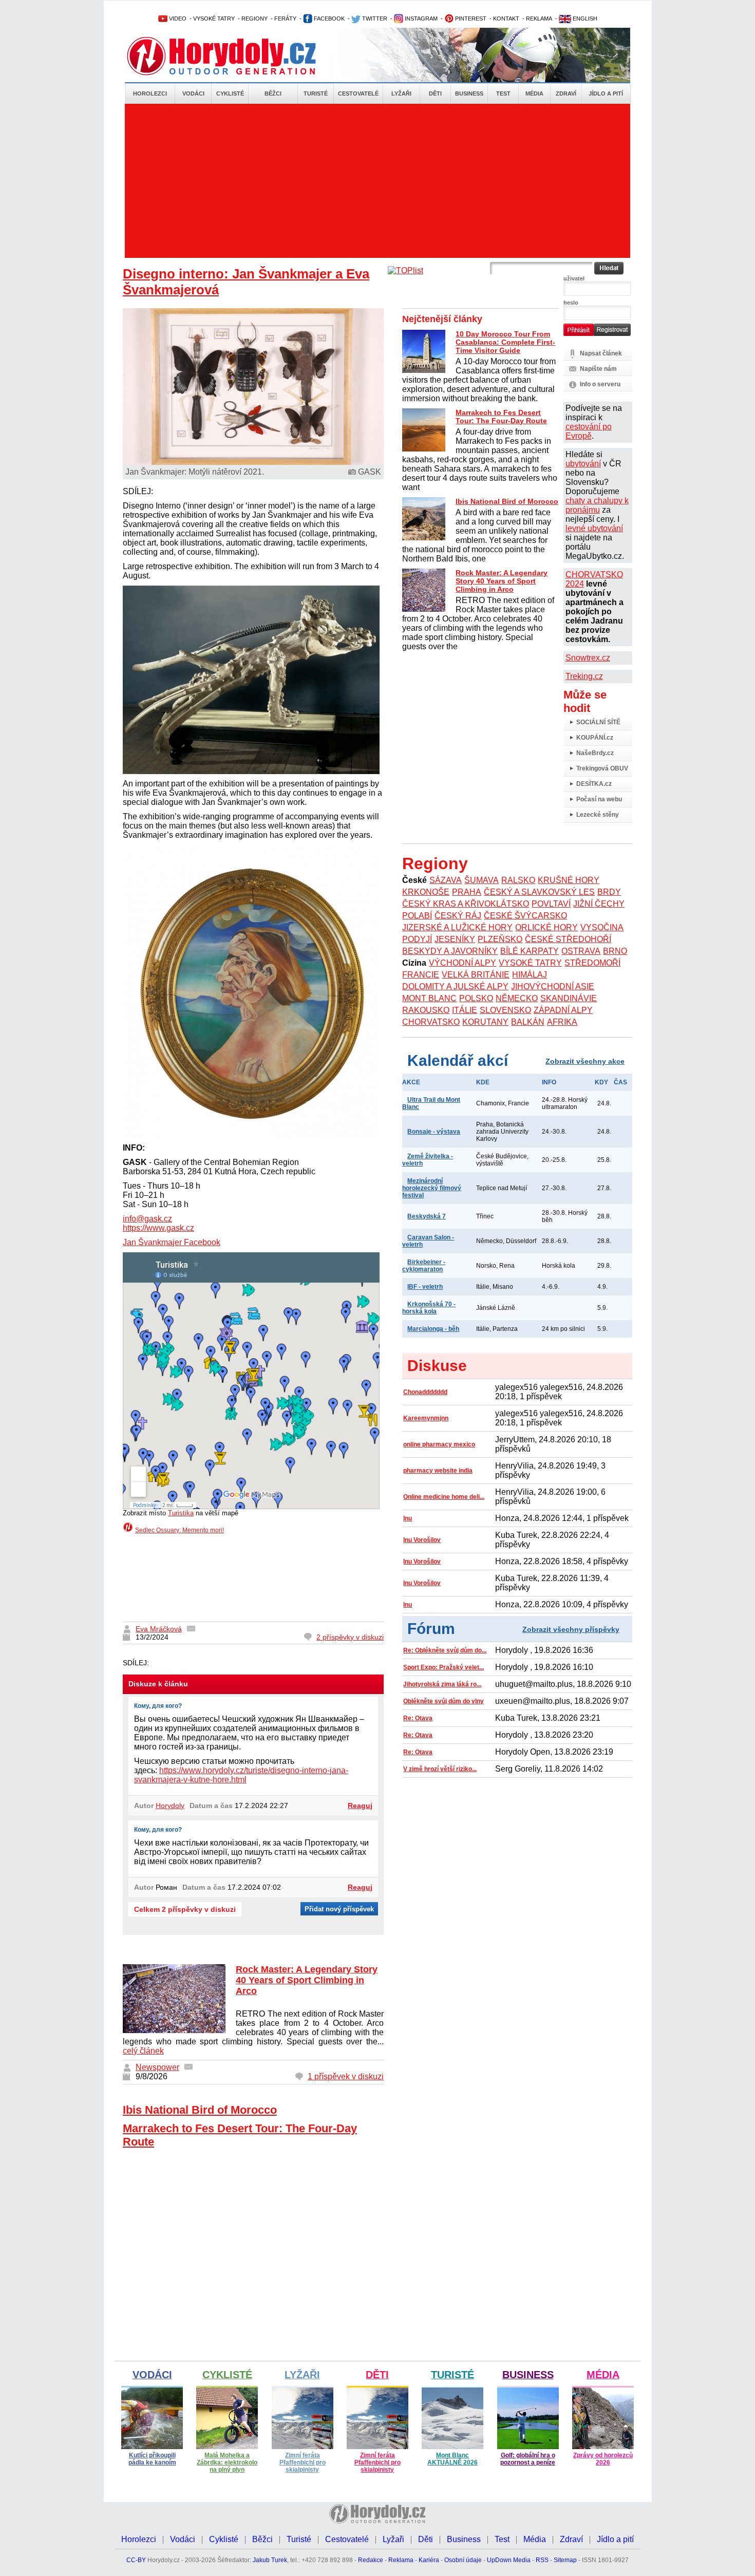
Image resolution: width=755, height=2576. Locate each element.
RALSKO (518, 880)
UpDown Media (509, 2560)
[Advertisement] (377, 181)
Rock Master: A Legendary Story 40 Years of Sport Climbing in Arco (307, 1980)
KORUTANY (485, 1022)
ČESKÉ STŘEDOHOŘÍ (568, 939)
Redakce (371, 2560)
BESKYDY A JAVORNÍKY (450, 951)
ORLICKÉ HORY (546, 927)
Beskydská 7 (427, 1216)
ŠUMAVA (482, 880)
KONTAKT (506, 18)
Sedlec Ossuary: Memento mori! (180, 1530)
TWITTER (374, 18)
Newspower (157, 2067)
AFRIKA (562, 1022)
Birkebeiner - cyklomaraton (424, 1266)
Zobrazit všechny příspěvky (571, 1629)
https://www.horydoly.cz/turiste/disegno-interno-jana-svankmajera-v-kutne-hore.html (241, 1775)
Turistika (181, 1513)
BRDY (609, 892)
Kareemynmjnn (426, 1418)
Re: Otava (418, 1718)
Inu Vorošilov (422, 1540)
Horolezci (150, 93)
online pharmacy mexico (439, 1444)
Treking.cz (584, 676)
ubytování (583, 464)
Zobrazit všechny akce (585, 1061)
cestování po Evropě (589, 431)
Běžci (273, 93)
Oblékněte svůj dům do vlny (443, 1701)
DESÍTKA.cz (594, 784)
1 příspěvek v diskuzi (346, 2076)
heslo (571, 303)
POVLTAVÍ (551, 904)
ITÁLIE (465, 1010)
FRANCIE (421, 975)
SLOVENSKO (505, 1010)
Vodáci (193, 93)
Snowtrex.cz (588, 658)
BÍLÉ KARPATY (530, 951)
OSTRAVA (581, 951)
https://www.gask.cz (158, 1228)
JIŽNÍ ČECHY (599, 904)
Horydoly (170, 1806)
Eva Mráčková (159, 1629)
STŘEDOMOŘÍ (592, 963)
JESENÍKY (455, 939)
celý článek (143, 2051)
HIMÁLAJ (530, 975)
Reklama (401, 2560)
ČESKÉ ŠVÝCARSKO (525, 916)
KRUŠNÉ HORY (569, 880)
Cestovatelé (358, 93)
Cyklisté (230, 93)
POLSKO (476, 998)
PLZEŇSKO (500, 939)
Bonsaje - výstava (434, 1132)
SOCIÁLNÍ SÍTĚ (598, 722)
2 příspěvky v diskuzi (350, 1637)
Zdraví (566, 93)
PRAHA (467, 892)
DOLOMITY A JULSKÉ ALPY (455, 986)
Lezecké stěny (598, 815)
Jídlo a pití (606, 93)
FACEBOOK (328, 18)
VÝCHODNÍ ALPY (463, 963)
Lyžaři (401, 93)
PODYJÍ (417, 939)
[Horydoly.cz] (234, 56)
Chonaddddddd (425, 1392)
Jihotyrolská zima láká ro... (442, 1684)
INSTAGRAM (420, 18)
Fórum (431, 1629)
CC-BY (136, 2560)
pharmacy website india (438, 1471)
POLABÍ (417, 916)
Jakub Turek (270, 2560)
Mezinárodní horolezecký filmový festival (432, 1188)
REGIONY (254, 18)
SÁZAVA (446, 880)
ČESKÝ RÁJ (458, 916)
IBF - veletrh (425, 1287)
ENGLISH (584, 18)
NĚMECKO (517, 998)
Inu (408, 1518)
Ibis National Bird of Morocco (200, 2110)
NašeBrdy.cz (595, 753)
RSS (542, 2560)
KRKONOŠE (426, 892)
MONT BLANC (429, 998)
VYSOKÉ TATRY (214, 18)
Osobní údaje (463, 2560)
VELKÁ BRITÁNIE (476, 975)
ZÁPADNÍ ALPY (563, 1010)
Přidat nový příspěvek (339, 1909)
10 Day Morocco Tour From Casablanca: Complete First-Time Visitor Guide (505, 342)
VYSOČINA (602, 927)
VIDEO (177, 18)
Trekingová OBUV (602, 768)
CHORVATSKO (431, 1022)
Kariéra (429, 2560)
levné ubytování (594, 528)
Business (469, 93)
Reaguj (360, 1806)
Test (503, 93)
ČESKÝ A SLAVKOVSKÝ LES (539, 892)
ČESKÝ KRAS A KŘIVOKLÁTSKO (466, 904)
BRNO (615, 951)
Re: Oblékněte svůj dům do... (445, 1650)
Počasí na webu (599, 799)
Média (534, 93)
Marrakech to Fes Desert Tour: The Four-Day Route (501, 417)
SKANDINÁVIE (569, 998)
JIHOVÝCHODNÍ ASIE (553, 986)
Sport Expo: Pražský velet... (443, 1667)
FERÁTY (285, 18)
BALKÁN (528, 1022)
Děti (435, 93)
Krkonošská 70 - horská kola (429, 1308)
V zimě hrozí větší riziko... (440, 1769)
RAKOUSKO (426, 1010)
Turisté (316, 93)
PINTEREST (470, 18)
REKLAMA (539, 18)
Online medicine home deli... (444, 1497)
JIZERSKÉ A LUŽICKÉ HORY (457, 927)
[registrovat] (612, 334)
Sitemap (565, 2560)
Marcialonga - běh (433, 1329)
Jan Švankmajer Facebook (172, 1242)
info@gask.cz (147, 1219)
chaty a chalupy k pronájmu (597, 505)
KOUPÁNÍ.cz (595, 738)
